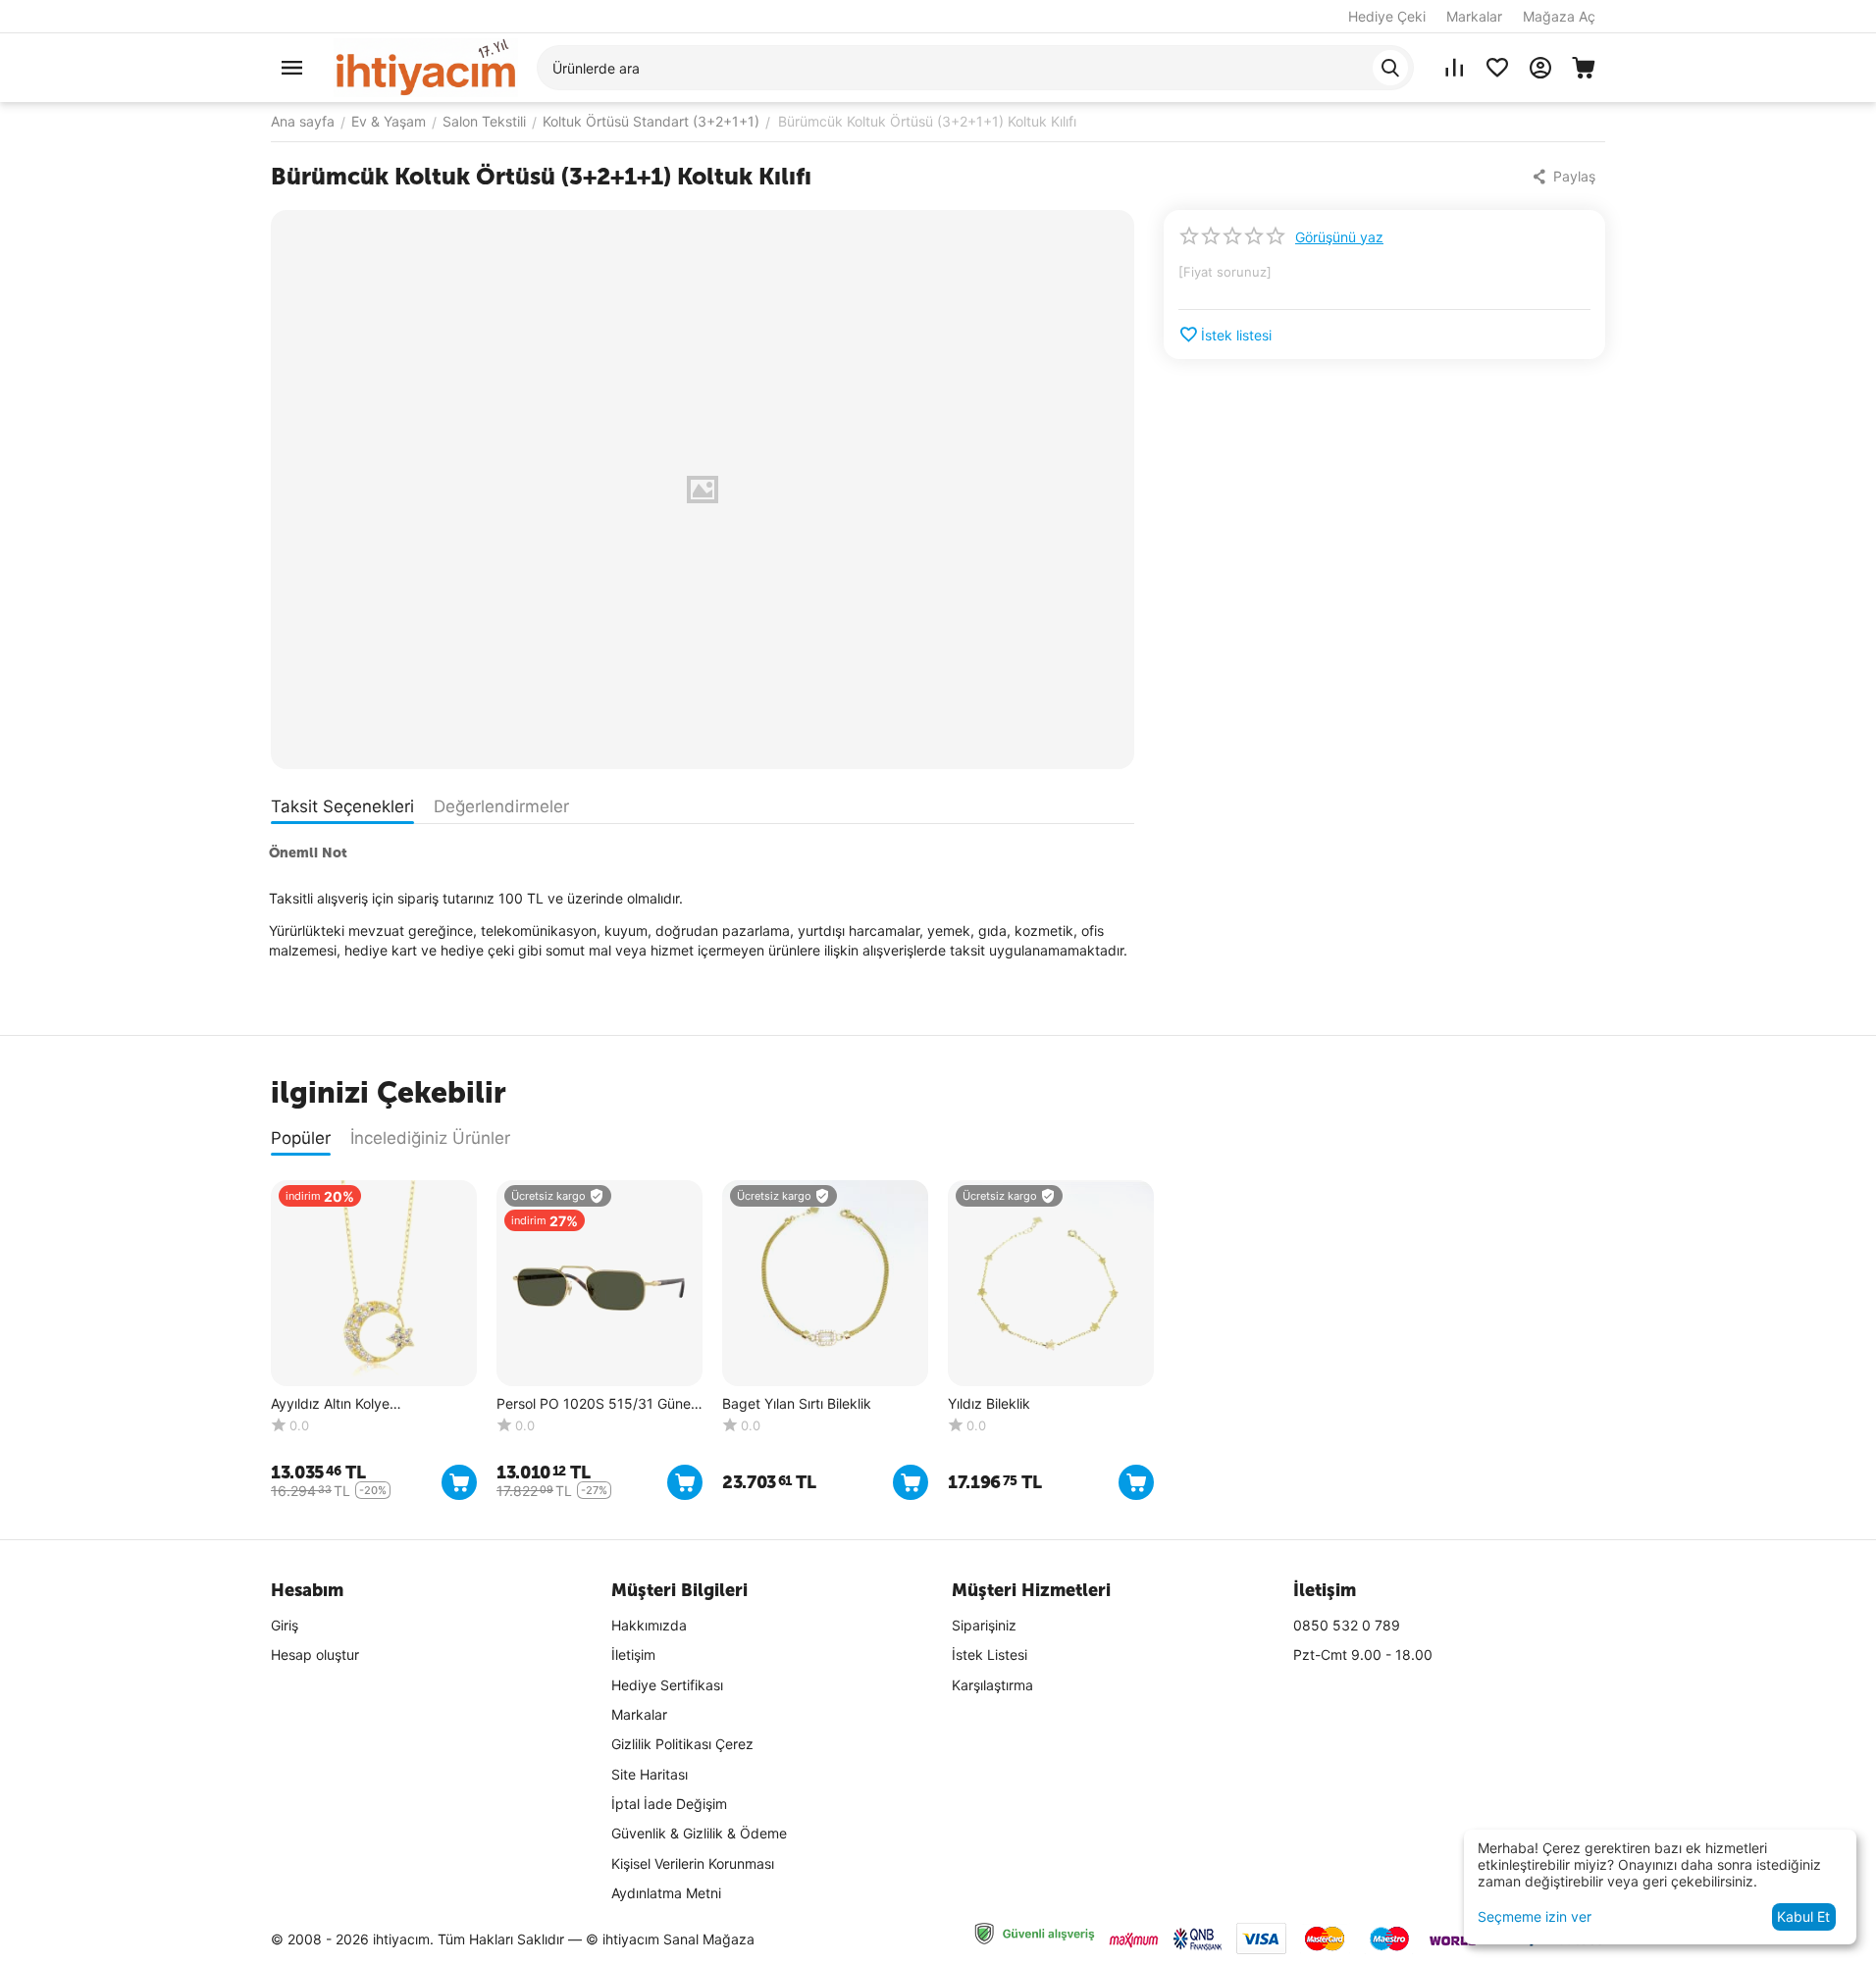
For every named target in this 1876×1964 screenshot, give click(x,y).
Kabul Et (1803, 1916)
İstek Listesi (990, 1654)
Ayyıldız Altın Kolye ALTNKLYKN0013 (330, 1404)
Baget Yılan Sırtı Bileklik (797, 1404)
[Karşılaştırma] (1454, 68)
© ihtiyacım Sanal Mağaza (670, 1939)
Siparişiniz (984, 1625)
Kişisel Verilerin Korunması (693, 1863)
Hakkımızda (649, 1625)
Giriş (285, 1625)
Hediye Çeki (1387, 16)
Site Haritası (650, 1774)
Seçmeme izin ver (1535, 1916)
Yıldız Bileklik (989, 1404)
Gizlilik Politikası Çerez (682, 1744)
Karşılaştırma (992, 1685)
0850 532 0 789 (1347, 1625)
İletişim (633, 1654)
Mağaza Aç (1559, 16)
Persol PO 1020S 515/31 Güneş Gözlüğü (597, 1404)
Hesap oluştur (315, 1654)
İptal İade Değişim (669, 1804)
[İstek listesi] (1497, 68)
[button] (1565, 177)
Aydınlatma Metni (666, 1893)
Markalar (1474, 16)
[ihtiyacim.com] (426, 66)
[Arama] (1390, 68)
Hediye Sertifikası (667, 1685)
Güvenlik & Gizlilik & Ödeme (699, 1833)
